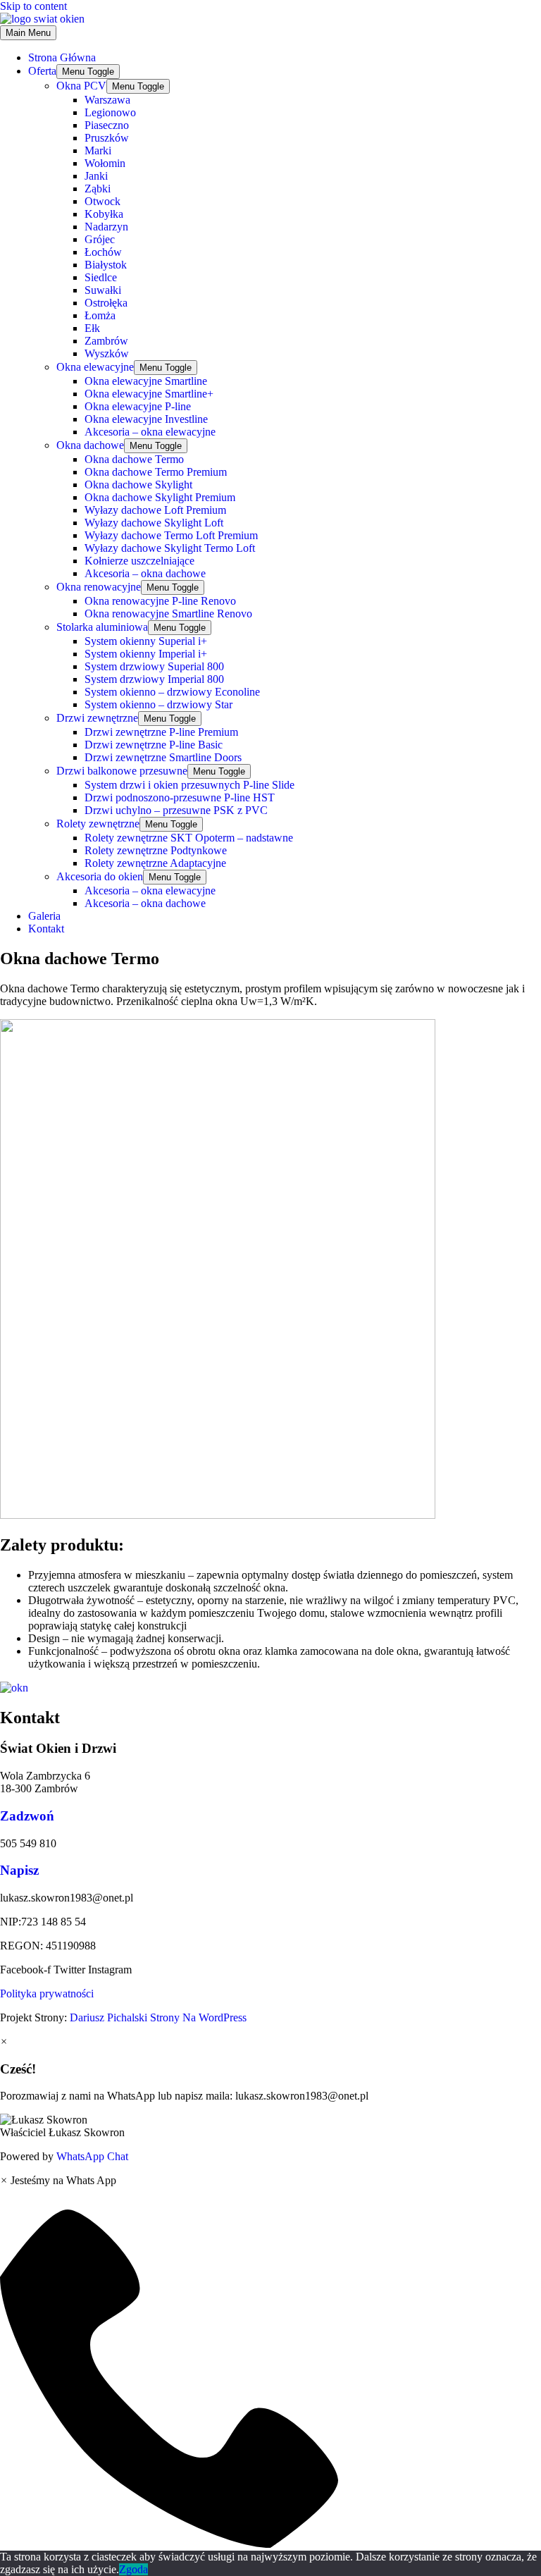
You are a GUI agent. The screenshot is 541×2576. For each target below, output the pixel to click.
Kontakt (46, 929)
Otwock (102, 201)
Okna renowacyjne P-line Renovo (160, 601)
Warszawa (107, 100)
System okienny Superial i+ (146, 641)
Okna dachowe (90, 445)
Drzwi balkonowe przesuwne (122, 771)
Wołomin (105, 163)
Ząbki (98, 189)
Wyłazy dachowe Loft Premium (155, 510)
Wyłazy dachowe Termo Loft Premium (171, 535)
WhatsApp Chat (92, 2156)
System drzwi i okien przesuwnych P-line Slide (189, 785)
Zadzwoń (27, 1816)
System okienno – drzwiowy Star (158, 704)
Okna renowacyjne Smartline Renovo (168, 614)
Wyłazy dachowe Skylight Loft (154, 523)
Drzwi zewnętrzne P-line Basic (154, 745)
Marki (98, 150)
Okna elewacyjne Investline (146, 419)
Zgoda (133, 2569)
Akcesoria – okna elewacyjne (150, 432)
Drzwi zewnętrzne (97, 718)
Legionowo (110, 112)
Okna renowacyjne (99, 587)
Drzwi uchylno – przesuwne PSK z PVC (176, 810)
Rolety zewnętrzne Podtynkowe (156, 850)
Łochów (103, 252)
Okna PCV (81, 86)
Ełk (92, 328)
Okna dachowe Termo (134, 459)
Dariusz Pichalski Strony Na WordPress (157, 2017)
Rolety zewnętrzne (98, 824)
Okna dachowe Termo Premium (156, 472)
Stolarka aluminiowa (102, 627)
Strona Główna (62, 57)
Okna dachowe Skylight (138, 485)
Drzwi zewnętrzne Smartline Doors (163, 757)
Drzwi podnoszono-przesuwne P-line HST (180, 797)
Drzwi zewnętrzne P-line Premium (161, 732)
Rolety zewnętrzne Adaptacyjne (155, 863)
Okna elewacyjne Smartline (146, 381)
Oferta (42, 71)
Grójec (100, 239)
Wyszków (107, 353)
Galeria (44, 916)
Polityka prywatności (47, 1993)
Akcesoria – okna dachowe (145, 573)
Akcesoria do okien (100, 876)
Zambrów (106, 341)
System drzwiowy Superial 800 (154, 666)
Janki (96, 176)
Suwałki (103, 290)
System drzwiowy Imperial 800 (154, 679)
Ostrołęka (106, 303)
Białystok (106, 265)
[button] (270, 2126)
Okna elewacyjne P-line (138, 406)
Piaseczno (107, 125)
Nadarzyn (106, 227)
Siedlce (101, 277)
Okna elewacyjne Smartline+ (149, 394)
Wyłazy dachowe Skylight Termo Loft (170, 548)
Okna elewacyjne (95, 367)
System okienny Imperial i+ (146, 654)
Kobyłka (104, 214)
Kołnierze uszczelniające (139, 561)
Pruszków (107, 138)
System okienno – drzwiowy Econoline (172, 692)
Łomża (100, 315)
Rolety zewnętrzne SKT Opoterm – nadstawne (189, 838)
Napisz (19, 1870)
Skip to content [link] (33, 6)
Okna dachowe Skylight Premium (160, 497)
